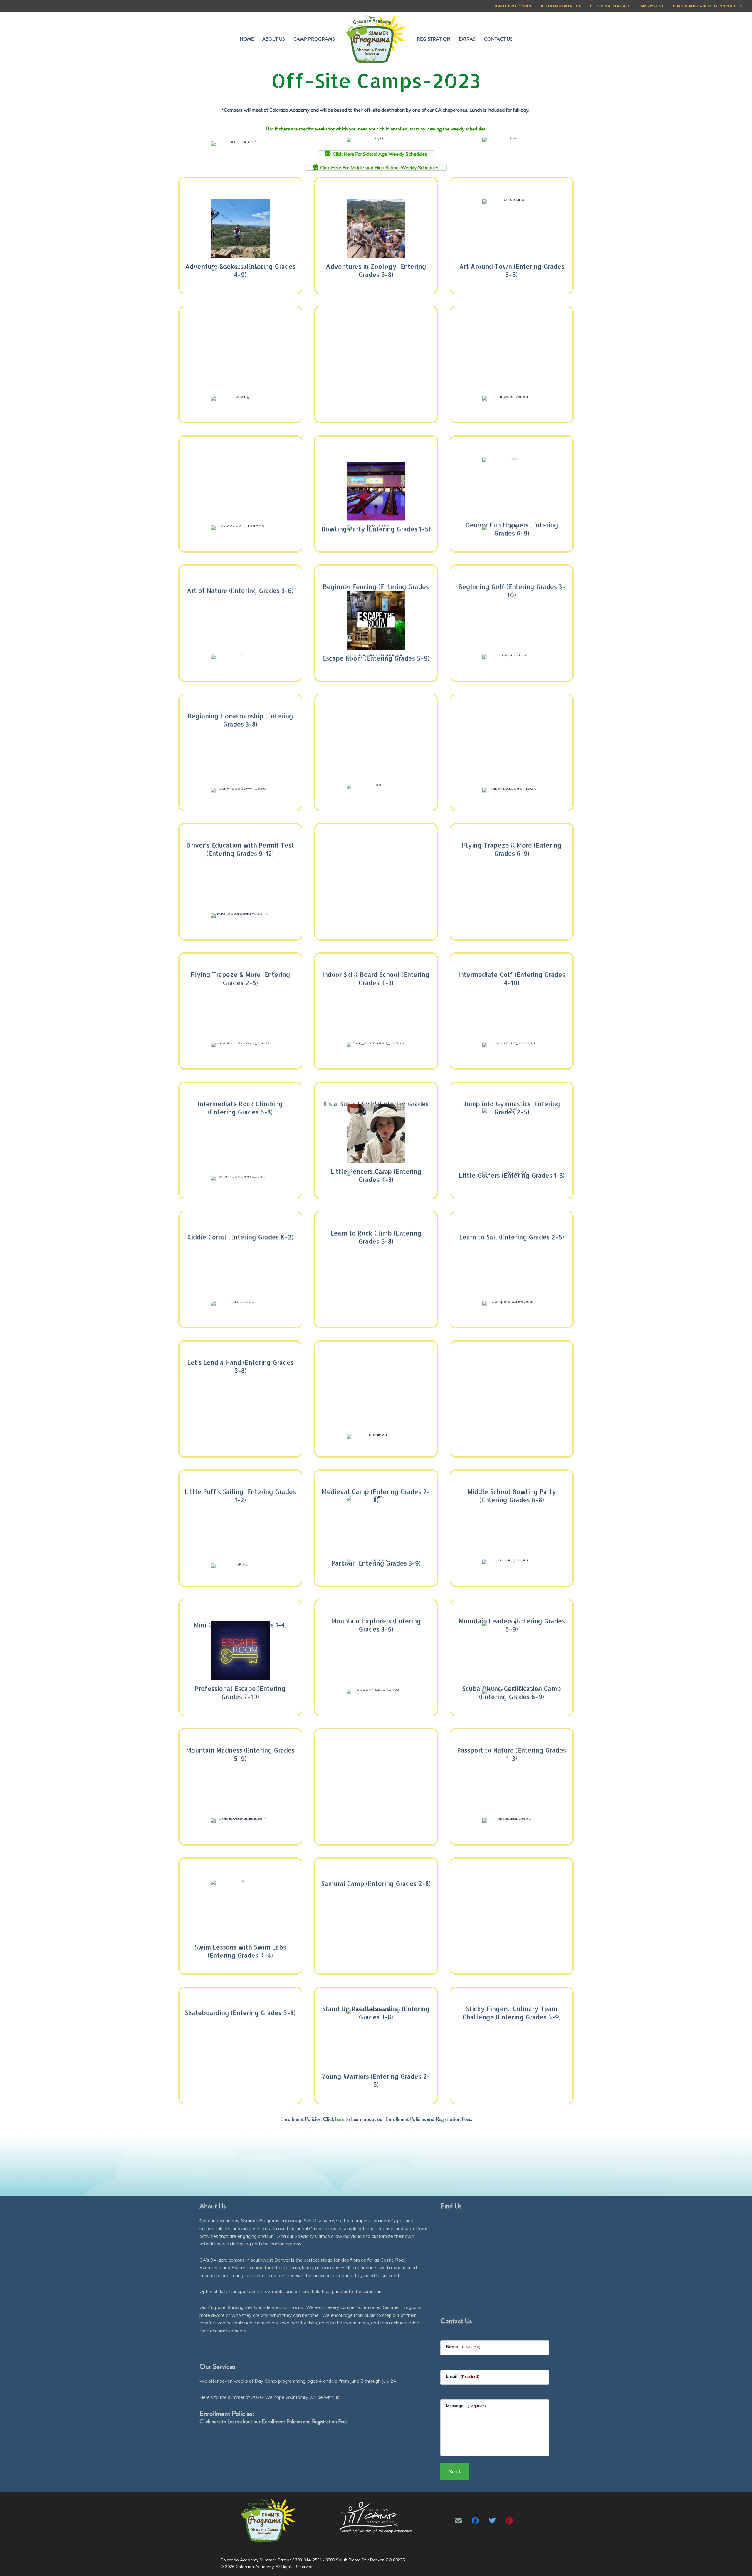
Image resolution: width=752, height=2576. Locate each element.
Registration (434, 39)
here (340, 2119)
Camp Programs (314, 39)
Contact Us (498, 39)
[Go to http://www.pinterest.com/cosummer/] (509, 2520)
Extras (467, 39)
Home (247, 39)
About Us (274, 39)
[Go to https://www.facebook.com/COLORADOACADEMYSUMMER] (475, 2520)
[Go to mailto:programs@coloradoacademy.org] (458, 2520)
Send (455, 2471)
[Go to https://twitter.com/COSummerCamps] (492, 2520)
